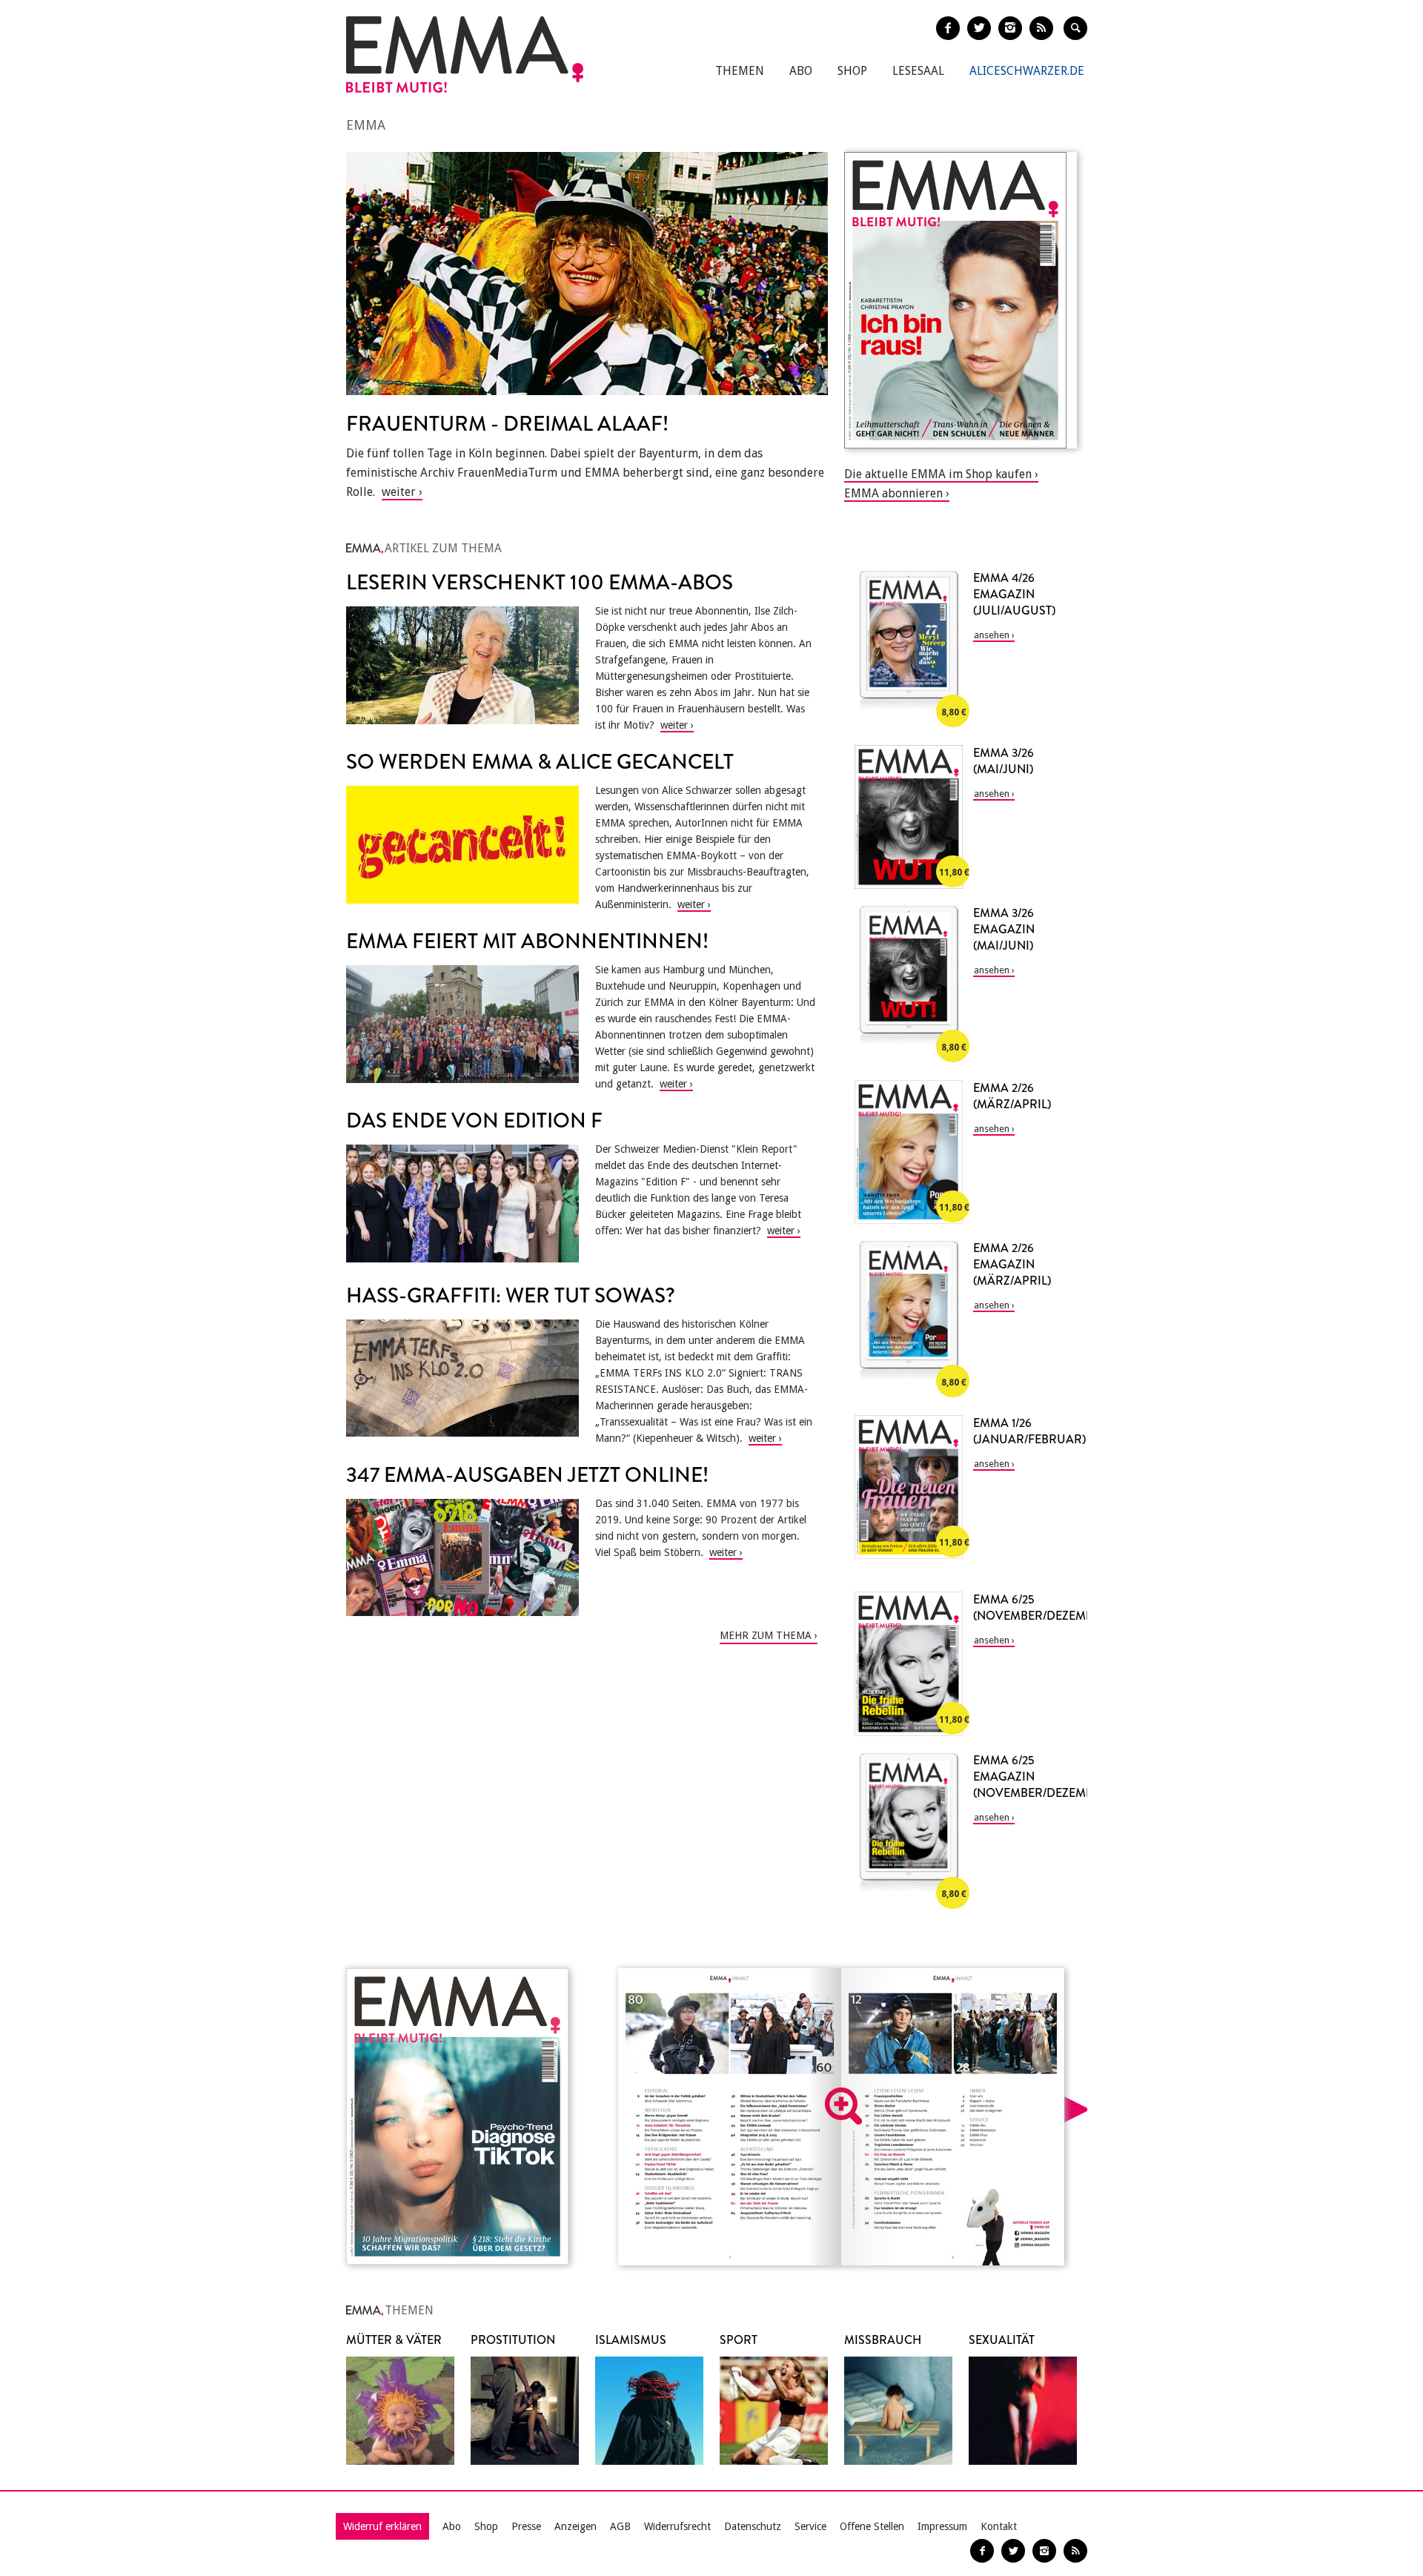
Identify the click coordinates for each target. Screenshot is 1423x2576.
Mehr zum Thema (766, 1635)
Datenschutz (753, 2526)
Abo (801, 71)
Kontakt (999, 2526)
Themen (740, 71)
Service (810, 2526)
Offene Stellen (872, 2526)
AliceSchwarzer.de (1027, 71)
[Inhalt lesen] (843, 2106)
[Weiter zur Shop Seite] (961, 300)
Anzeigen (575, 2526)
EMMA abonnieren (893, 493)
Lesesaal (918, 71)
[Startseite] (465, 54)
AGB (620, 2526)
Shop (852, 71)
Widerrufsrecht (677, 2526)
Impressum (942, 2526)
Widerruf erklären (382, 2526)
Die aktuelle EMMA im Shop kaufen (938, 474)
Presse (526, 2526)
